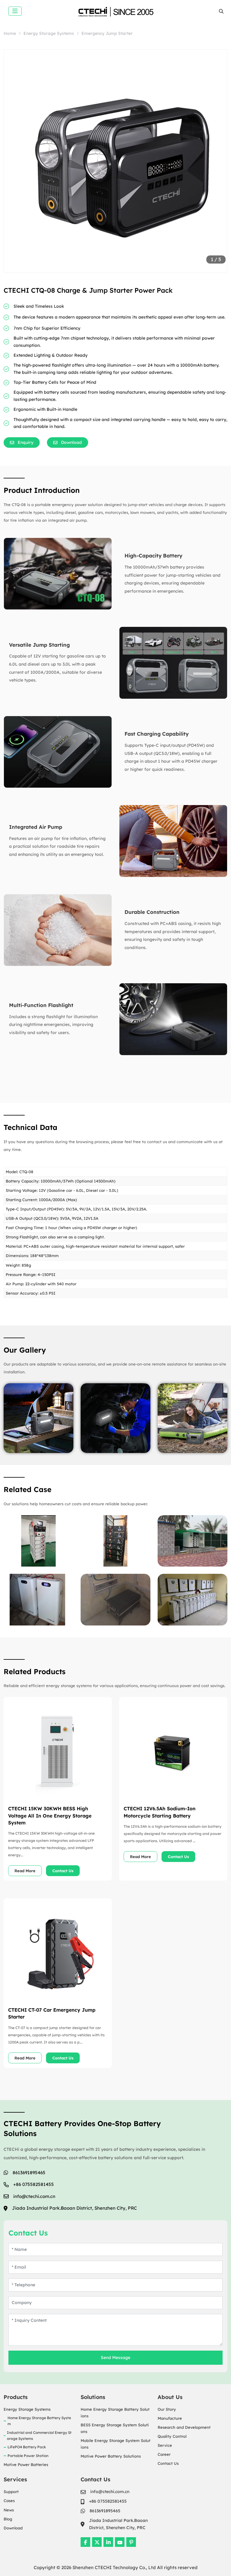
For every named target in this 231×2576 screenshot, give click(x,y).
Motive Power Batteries (26, 2465)
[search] (221, 11)
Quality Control (172, 2436)
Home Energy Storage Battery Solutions (115, 2413)
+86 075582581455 (34, 2184)
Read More (25, 1871)
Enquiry (26, 442)
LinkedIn (108, 2542)
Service (165, 2445)
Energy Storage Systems (27, 2409)
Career (164, 2454)
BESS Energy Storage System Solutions (115, 2428)
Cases (9, 2501)
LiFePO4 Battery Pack (27, 2447)
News (9, 2510)
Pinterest (131, 2542)
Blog (8, 2519)
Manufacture (170, 2418)
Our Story (167, 2409)
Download (13, 2528)
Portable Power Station (28, 2456)
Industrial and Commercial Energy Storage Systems (39, 2436)
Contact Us (63, 1871)
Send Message (115, 2358)
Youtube (120, 2542)
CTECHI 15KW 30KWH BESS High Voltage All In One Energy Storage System (50, 1815)
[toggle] (15, 11)
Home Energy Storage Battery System (39, 2421)
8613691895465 (29, 2173)
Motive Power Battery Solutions (111, 2456)
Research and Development (184, 2427)
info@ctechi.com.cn (34, 2196)
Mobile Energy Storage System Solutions (115, 2444)
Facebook (85, 2542)
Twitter (97, 2542)
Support (11, 2492)
